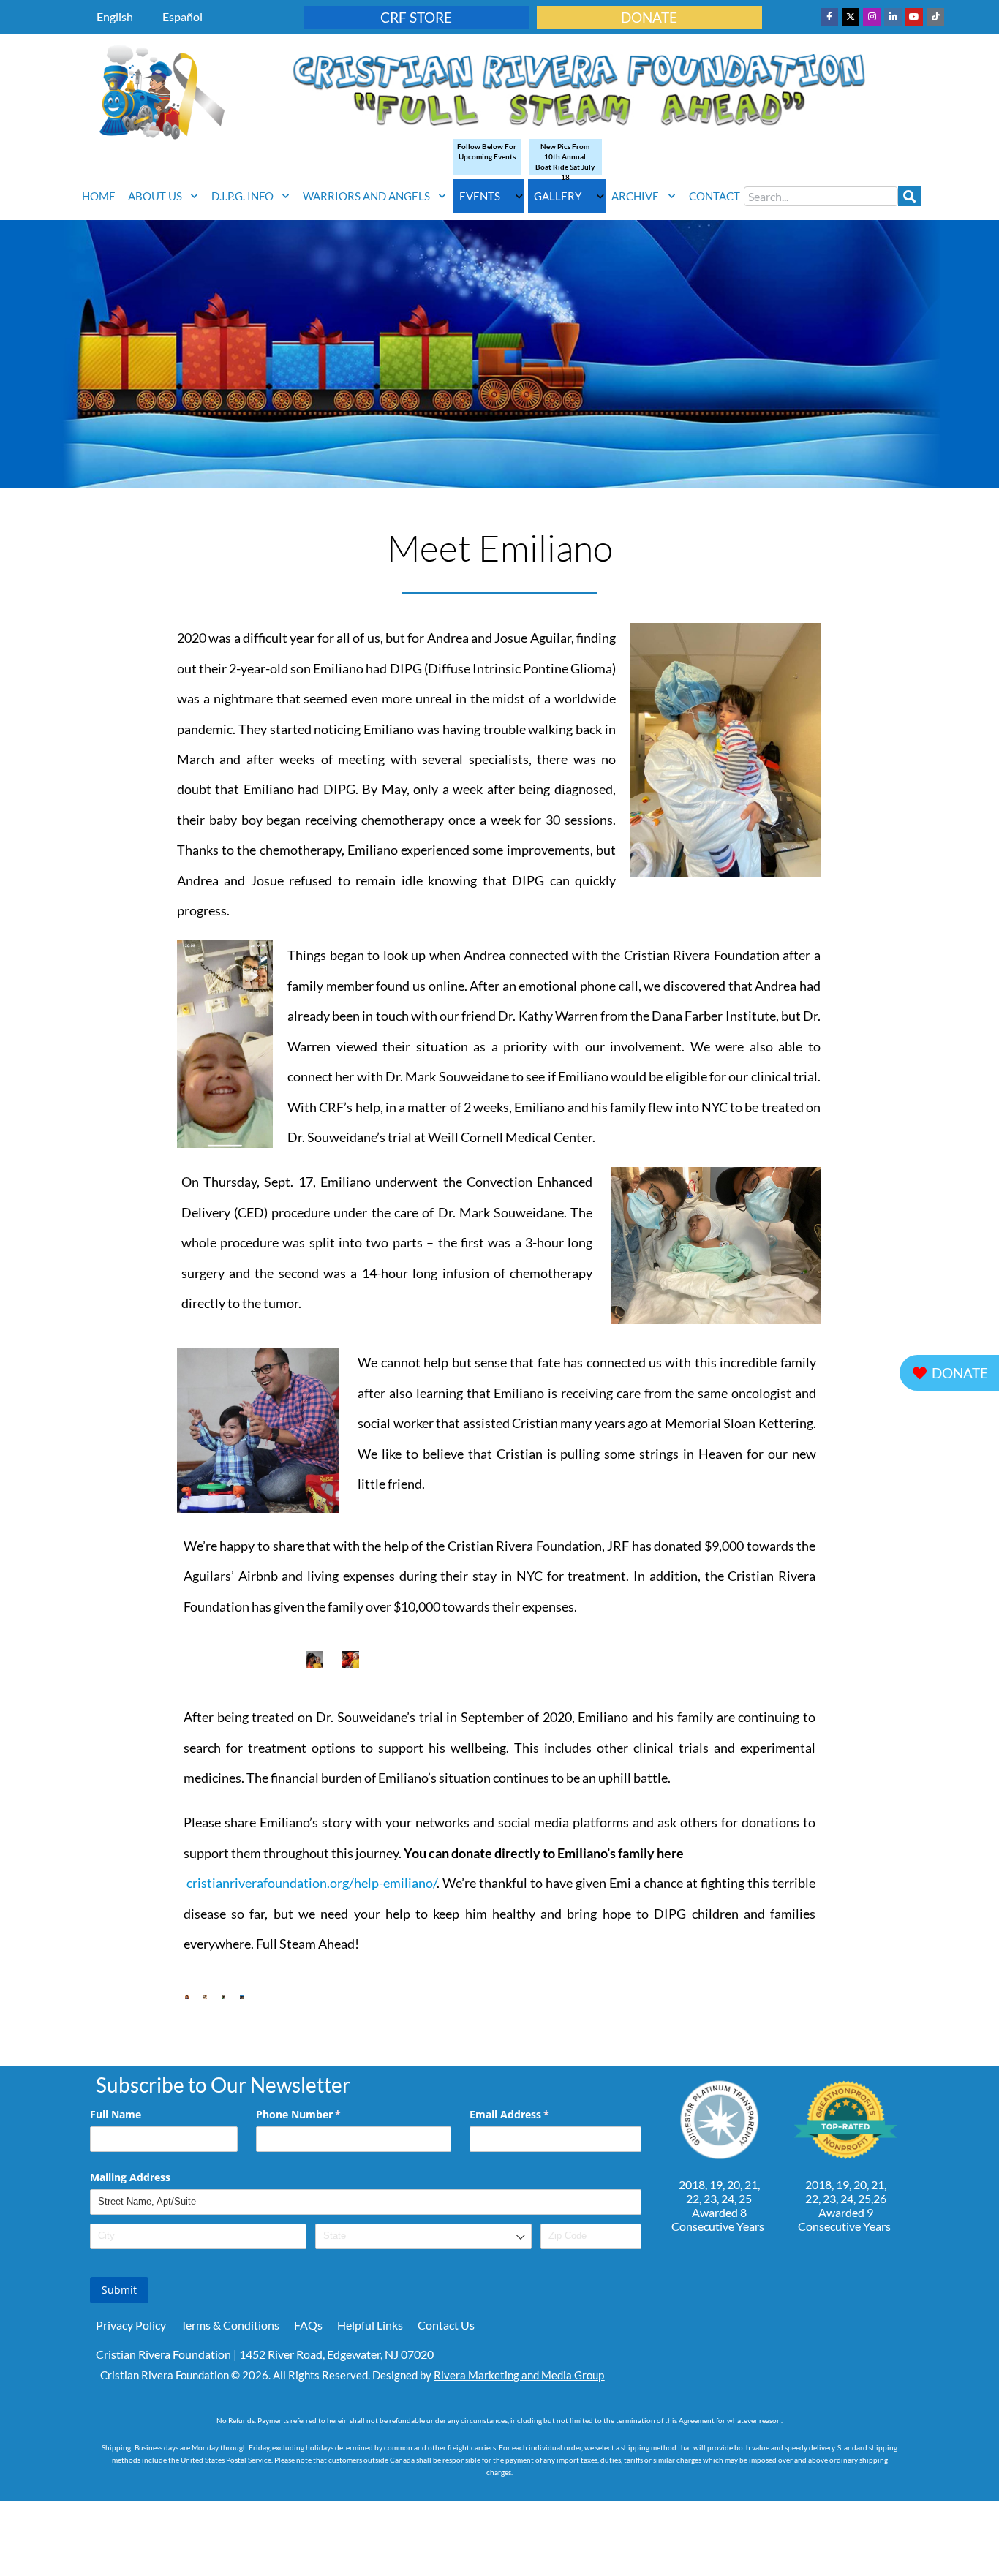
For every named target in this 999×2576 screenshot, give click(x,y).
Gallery (558, 196)
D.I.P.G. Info (242, 196)
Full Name (116, 2114)
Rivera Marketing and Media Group (519, 2375)
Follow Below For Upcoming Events (487, 151)
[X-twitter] (851, 17)
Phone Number (320, 2114)
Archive (635, 196)
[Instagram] (872, 17)
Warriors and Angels (366, 196)
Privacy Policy (131, 2325)
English (115, 16)
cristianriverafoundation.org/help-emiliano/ (312, 1883)
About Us (155, 196)
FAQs (308, 2325)
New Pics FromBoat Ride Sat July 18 (565, 162)
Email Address (531, 2114)
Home (99, 196)
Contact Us (446, 2325)
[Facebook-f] (829, 17)
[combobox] (821, 196)
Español (182, 16)
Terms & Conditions (230, 2325)
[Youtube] (914, 17)
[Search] (909, 196)
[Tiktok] (935, 17)
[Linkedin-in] (893, 17)
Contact (715, 196)
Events (480, 196)
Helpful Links (370, 2325)
